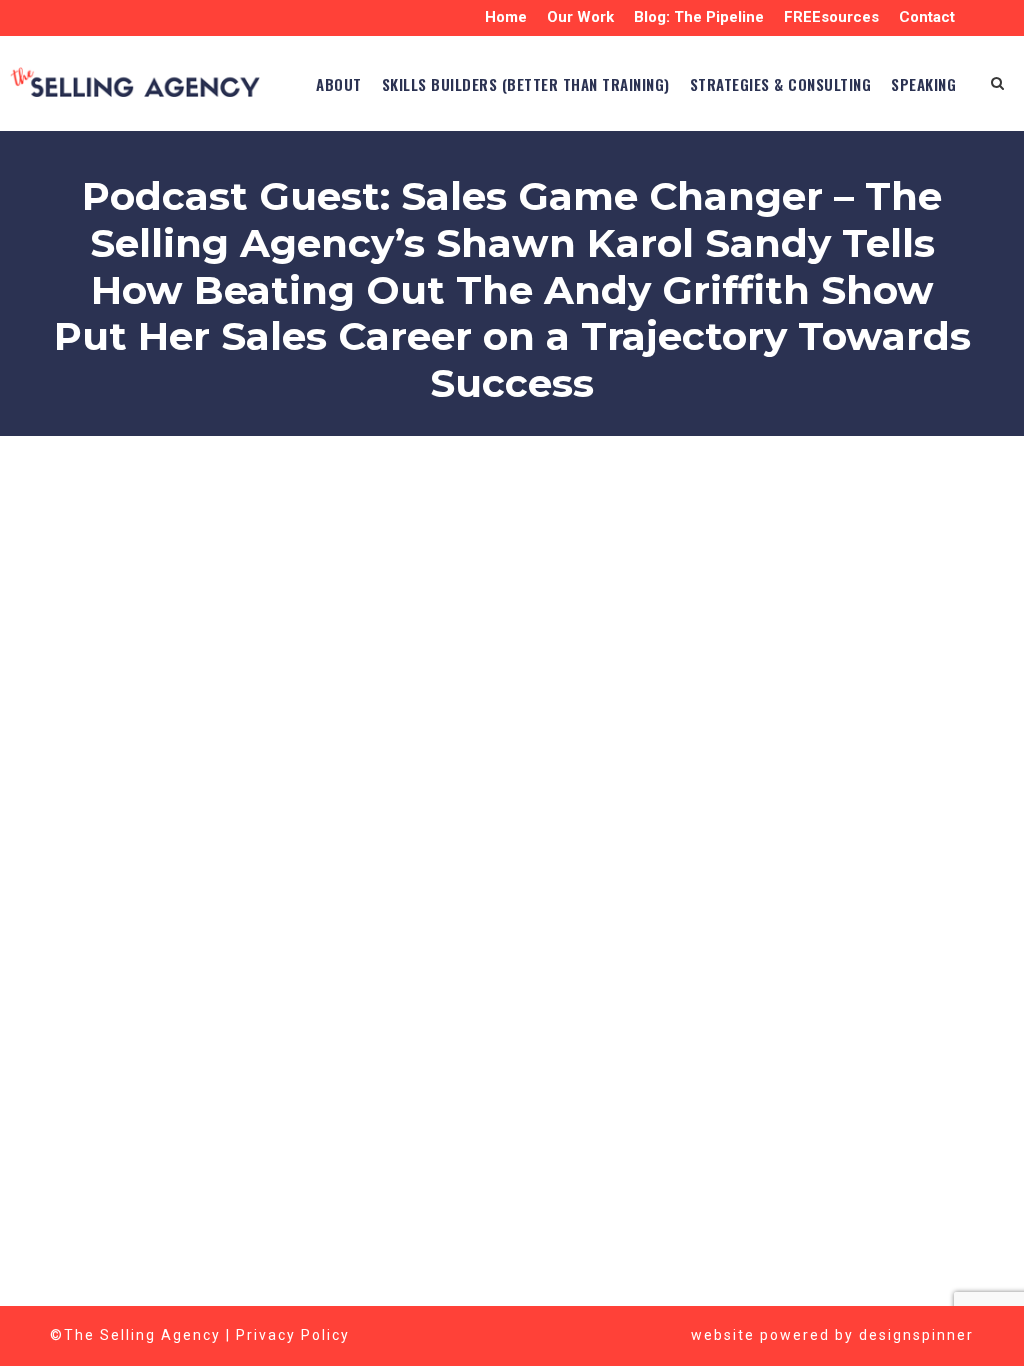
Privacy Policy (293, 1335)
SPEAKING (923, 84)
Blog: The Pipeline (699, 17)
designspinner (916, 1335)
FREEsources (831, 17)
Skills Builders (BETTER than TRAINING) (526, 84)
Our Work (580, 17)
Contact (927, 17)
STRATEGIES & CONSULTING (781, 84)
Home (506, 17)
